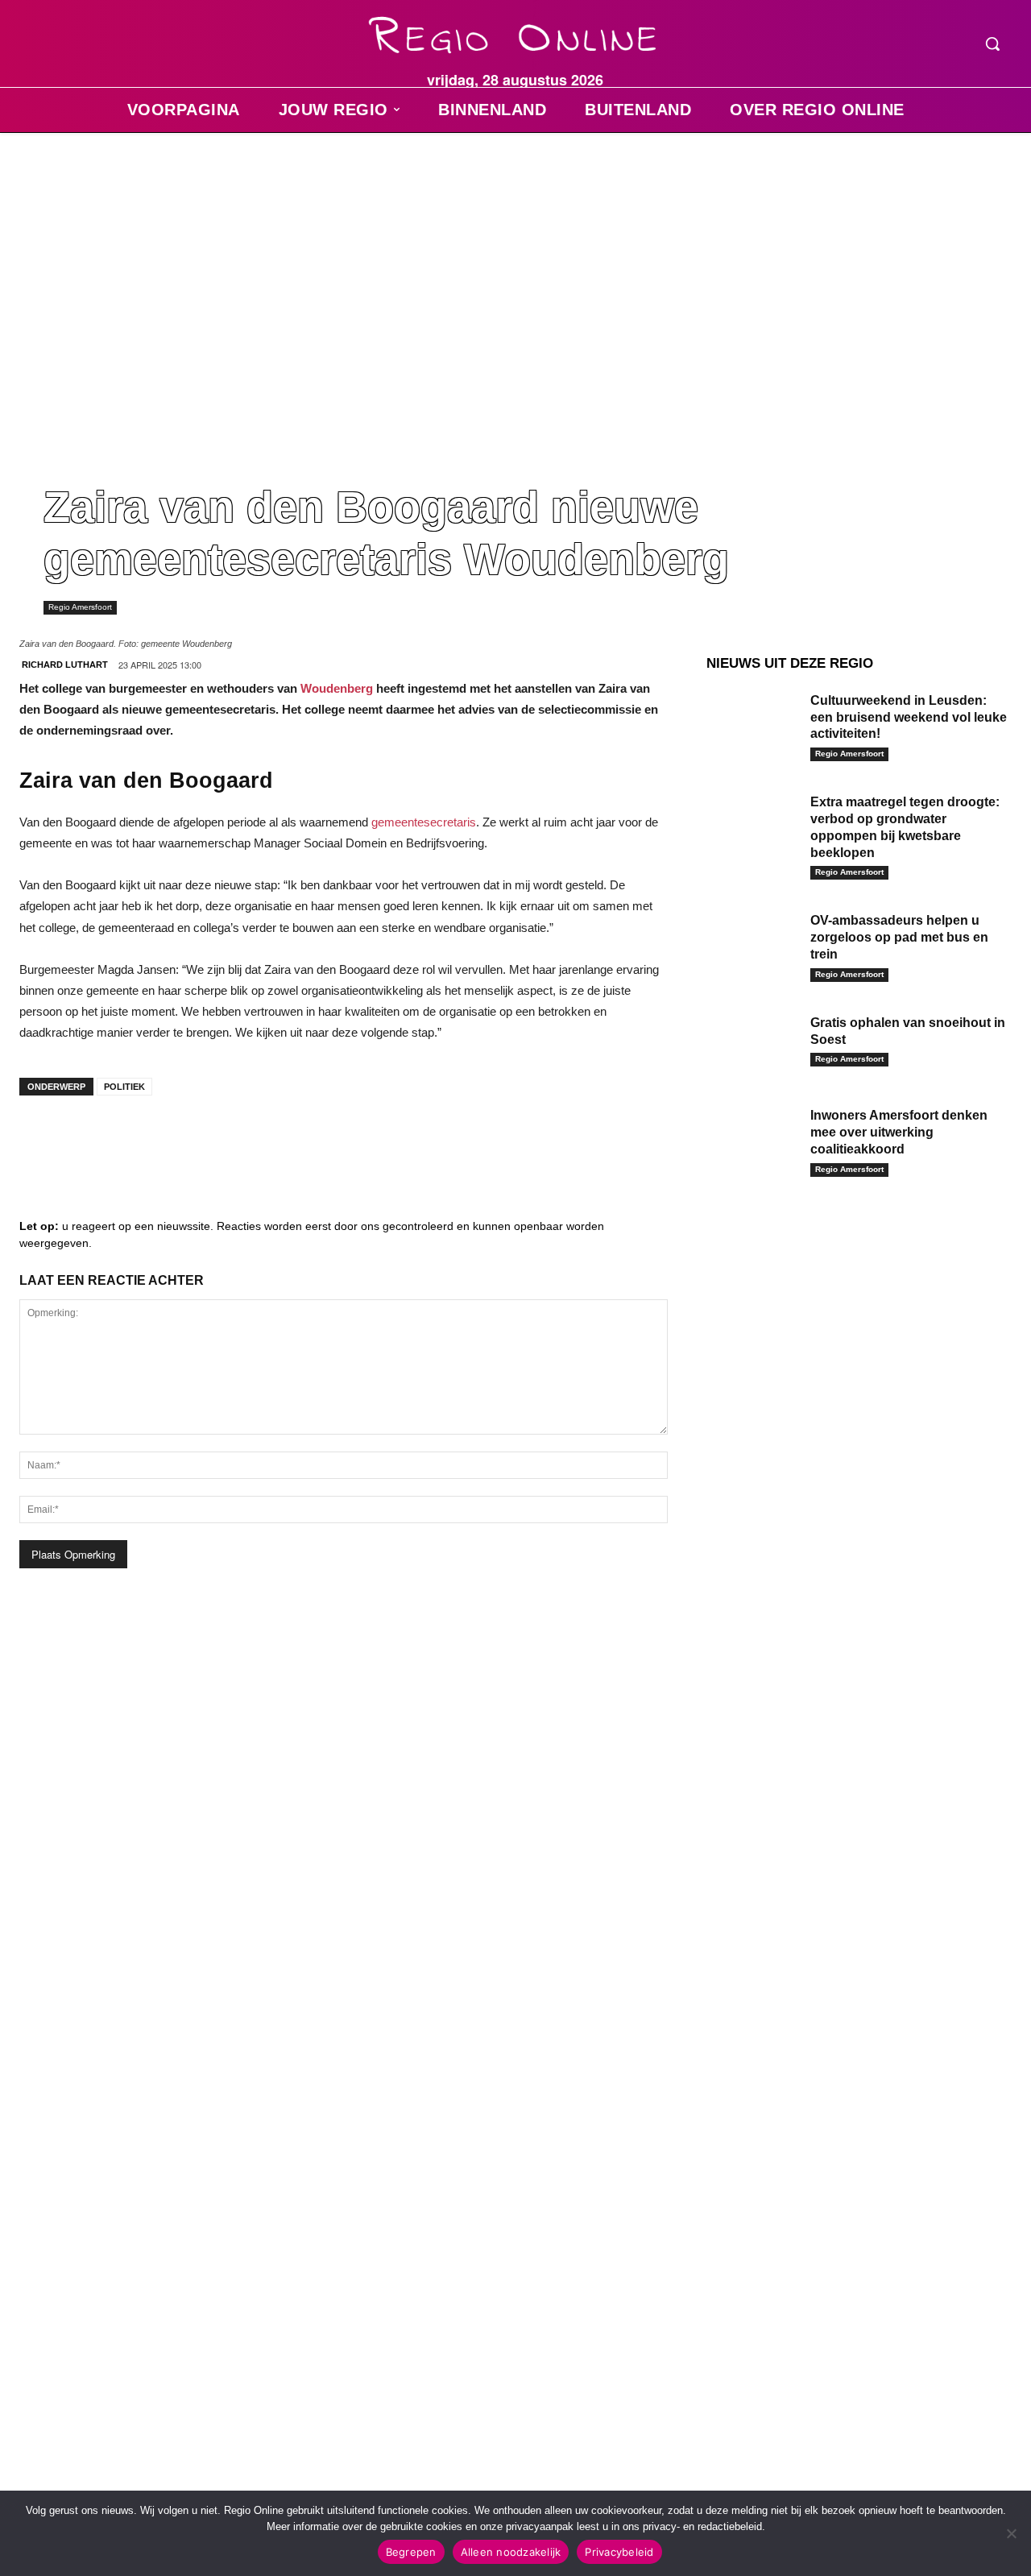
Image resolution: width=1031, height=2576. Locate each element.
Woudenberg (337, 688)
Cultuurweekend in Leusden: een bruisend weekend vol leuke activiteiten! (909, 717)
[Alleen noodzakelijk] (1011, 2533)
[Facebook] (43, 1140)
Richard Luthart (65, 665)
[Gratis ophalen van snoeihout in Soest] (752, 1043)
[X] (188, 1140)
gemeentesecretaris (424, 822)
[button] (992, 43)
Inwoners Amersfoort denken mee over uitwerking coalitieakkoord (899, 1132)
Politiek (124, 1087)
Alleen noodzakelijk (511, 2552)
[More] (286, 1140)
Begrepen (411, 2552)
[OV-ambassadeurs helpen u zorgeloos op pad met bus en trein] (752, 941)
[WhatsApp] (237, 1140)
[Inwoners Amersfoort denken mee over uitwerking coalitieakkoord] (752, 1136)
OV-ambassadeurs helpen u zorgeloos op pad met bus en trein (899, 937)
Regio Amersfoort (80, 607)
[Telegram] (140, 1140)
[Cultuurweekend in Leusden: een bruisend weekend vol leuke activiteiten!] (752, 721)
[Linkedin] (92, 1140)
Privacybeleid (619, 2552)
